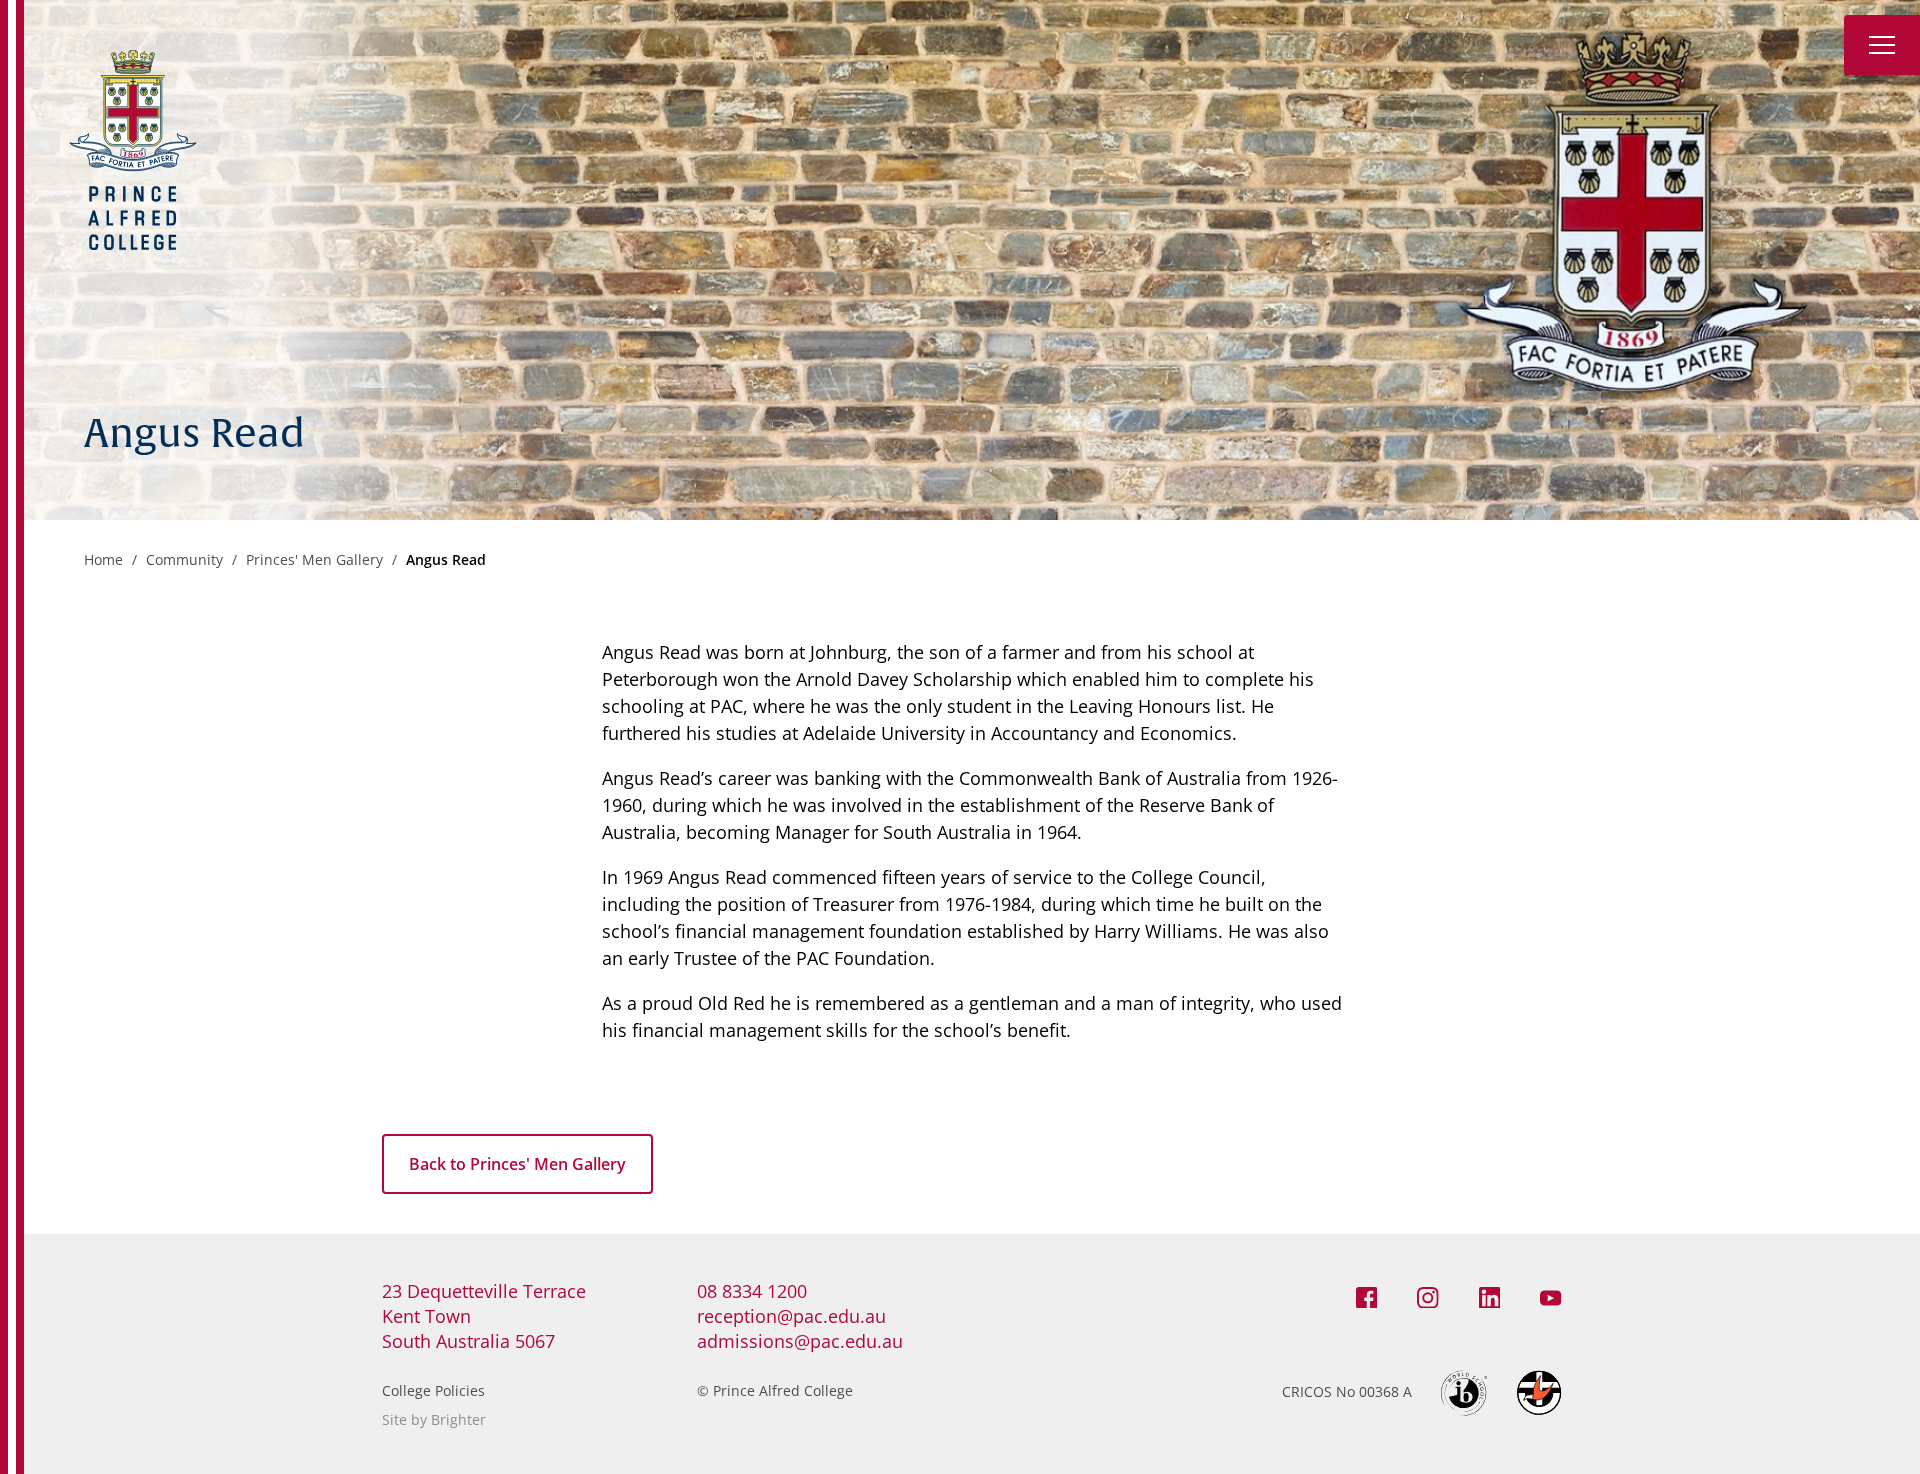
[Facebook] (1367, 1296)
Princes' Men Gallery (314, 559)
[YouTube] (1551, 1296)
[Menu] (1882, 45)
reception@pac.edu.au (791, 1316)
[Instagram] (1428, 1296)
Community (184, 559)
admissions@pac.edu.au (800, 1341)
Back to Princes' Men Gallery (517, 1164)
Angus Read (446, 559)
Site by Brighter (434, 1419)
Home (103, 559)
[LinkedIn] (1490, 1296)
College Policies (433, 1390)
